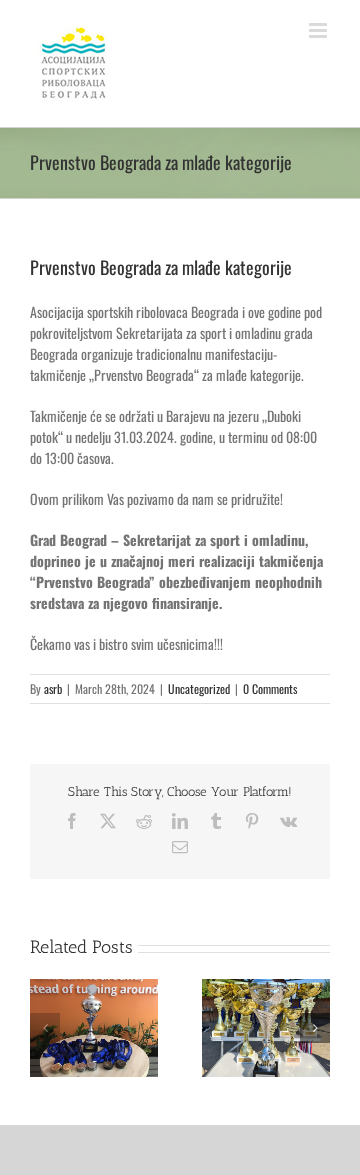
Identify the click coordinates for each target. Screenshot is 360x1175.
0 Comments (270, 688)
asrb (53, 688)
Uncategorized (199, 688)
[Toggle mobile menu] (319, 30)
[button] (45, 1028)
